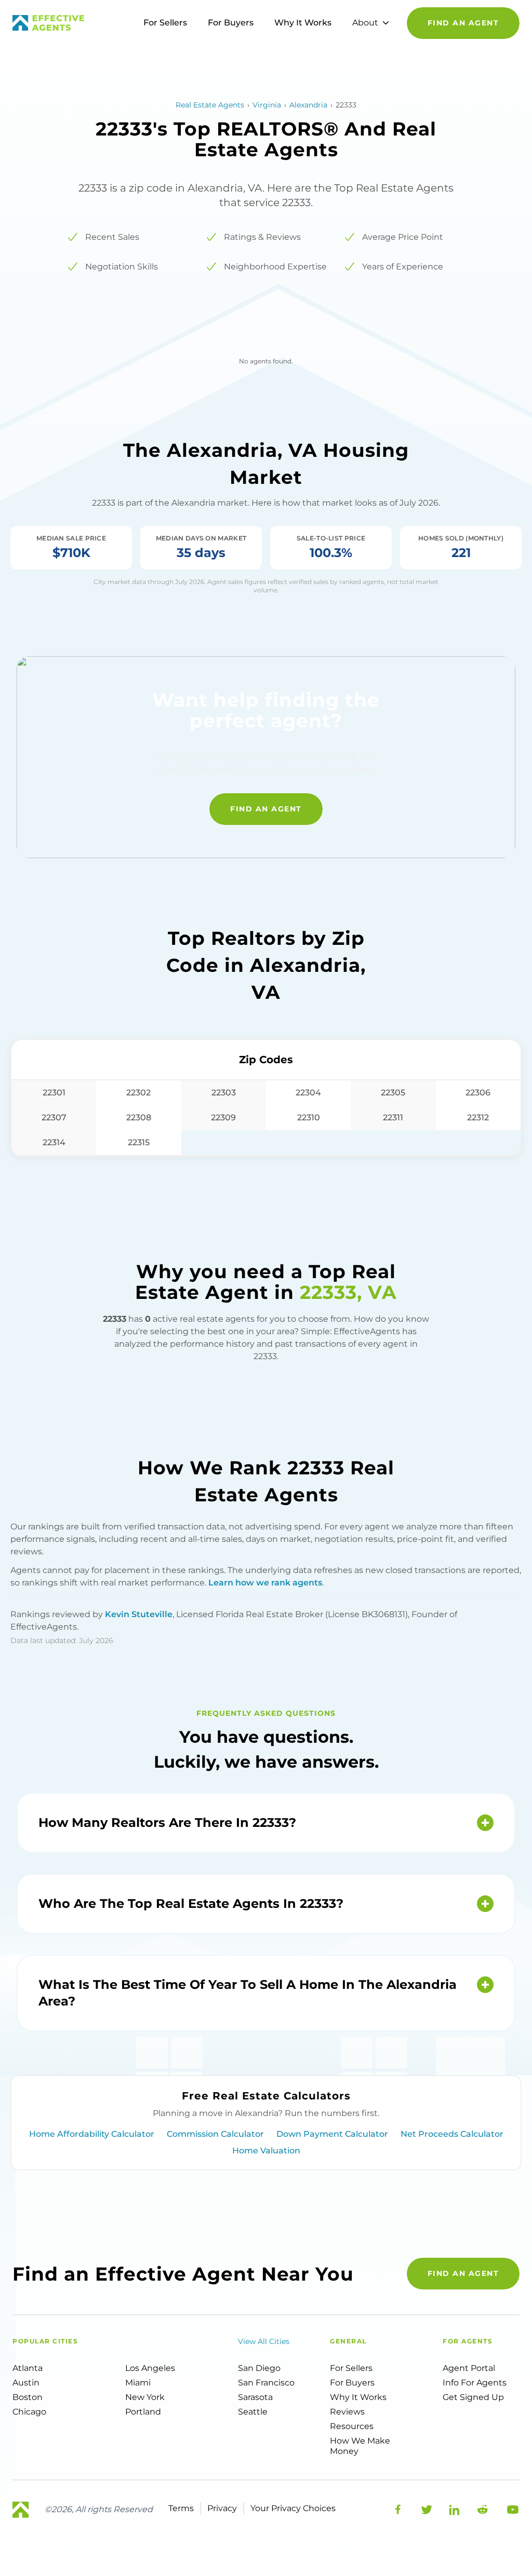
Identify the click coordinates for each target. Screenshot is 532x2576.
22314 (54, 1142)
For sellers (351, 2368)
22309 (223, 1117)
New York (145, 2397)
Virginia (267, 105)
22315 (139, 1142)
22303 (224, 1093)
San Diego (259, 2368)
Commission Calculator (215, 2134)
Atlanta (28, 2368)
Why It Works (303, 23)
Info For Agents (475, 2383)
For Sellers (165, 23)
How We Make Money (360, 2446)
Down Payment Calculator (332, 2134)
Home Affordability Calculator (92, 2134)
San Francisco (266, 2383)
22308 (139, 1117)
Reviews (347, 2412)
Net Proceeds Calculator (452, 2134)
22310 (309, 1117)
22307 (54, 1117)
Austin (26, 2383)
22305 (393, 1093)
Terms (181, 2508)
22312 (478, 1117)
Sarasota (255, 2397)
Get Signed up (473, 2397)
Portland (143, 2412)
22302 (138, 1093)
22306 (478, 1093)
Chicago (29, 2412)
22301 (54, 1093)
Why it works (358, 2397)
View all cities (264, 2341)
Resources (352, 2426)
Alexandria (308, 105)
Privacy (222, 2508)
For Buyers (231, 23)
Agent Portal (469, 2368)
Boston (28, 2397)
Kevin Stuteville (139, 1614)
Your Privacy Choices (293, 2508)
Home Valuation (266, 2151)
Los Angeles (150, 2368)
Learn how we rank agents (265, 1583)
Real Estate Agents (210, 105)
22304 (308, 1093)
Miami (138, 2383)
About (365, 23)
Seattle (253, 2412)
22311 (393, 1117)
